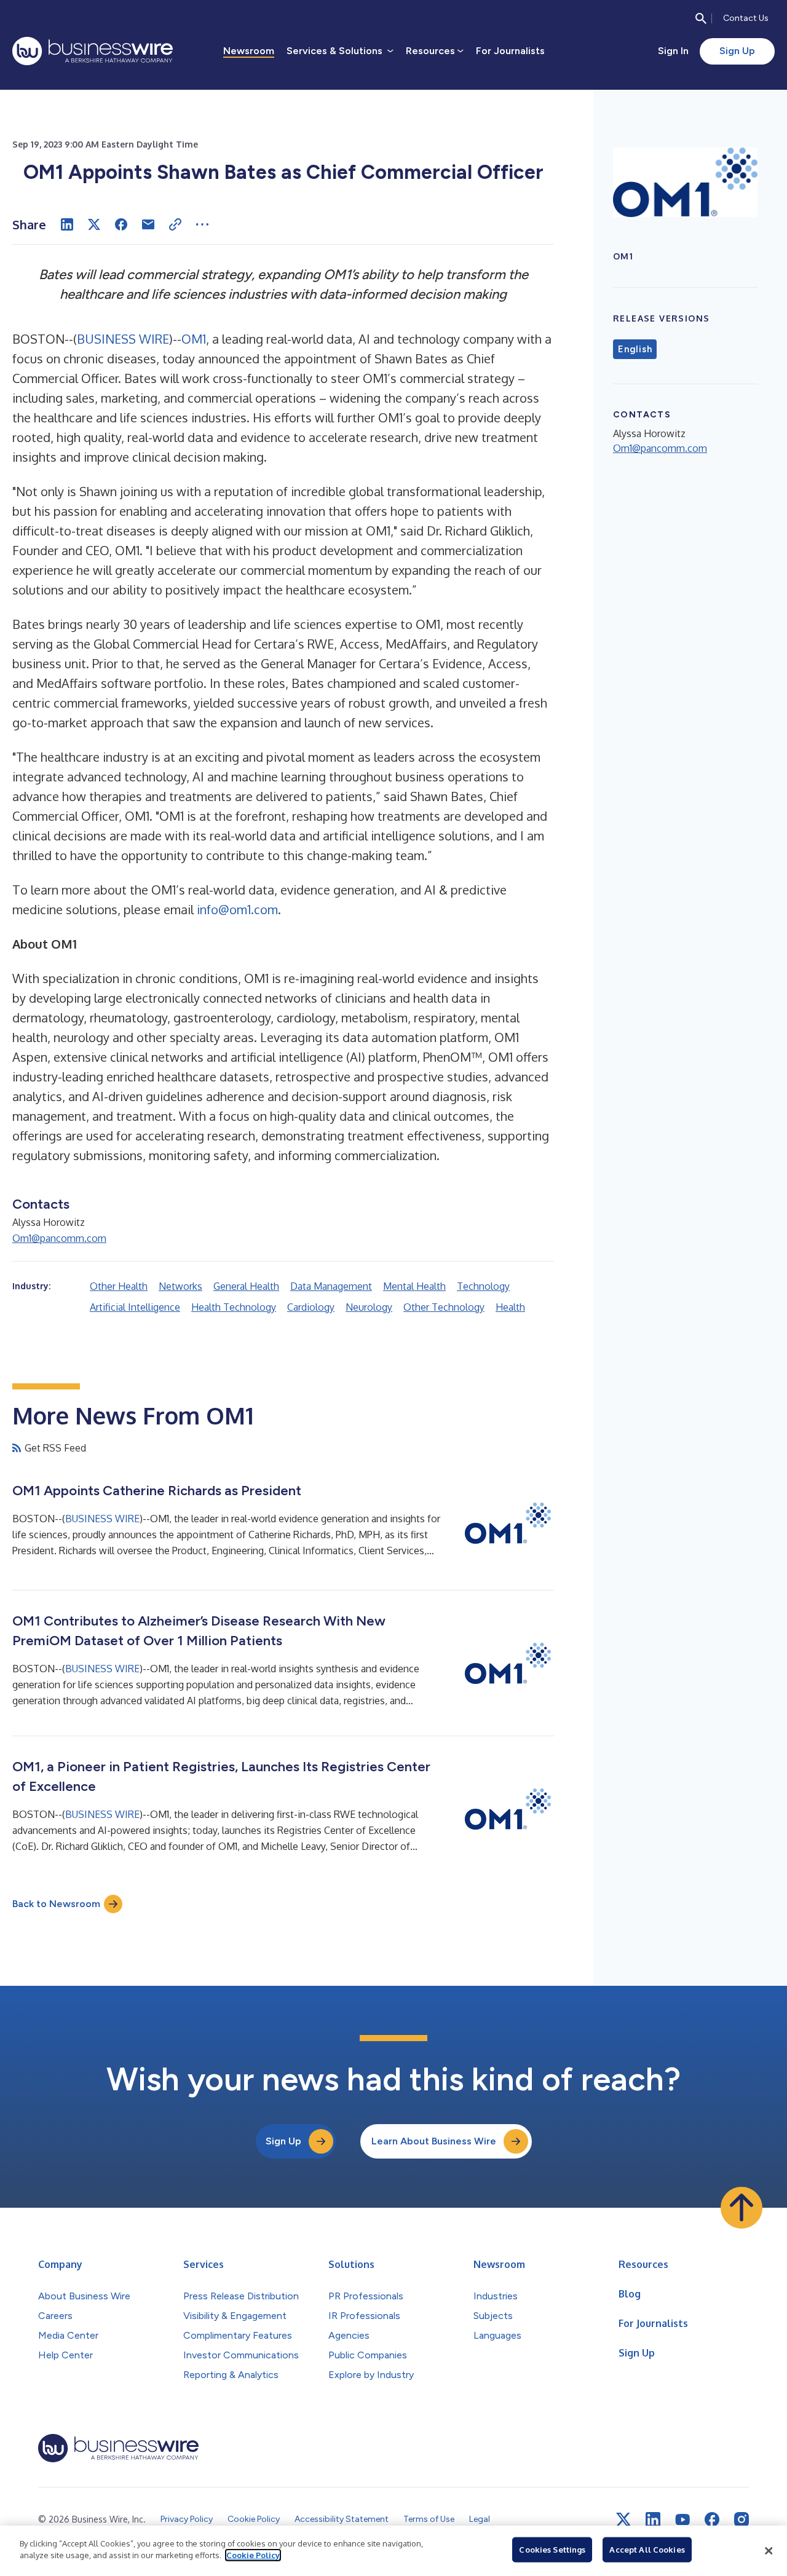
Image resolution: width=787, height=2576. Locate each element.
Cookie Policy (253, 2555)
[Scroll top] (742, 2208)
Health (510, 1307)
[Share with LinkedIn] (67, 224)
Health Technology (234, 1307)
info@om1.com (237, 909)
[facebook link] (712, 2519)
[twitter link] (623, 2519)
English (635, 349)
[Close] (769, 2551)
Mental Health (414, 1286)
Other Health (119, 1286)
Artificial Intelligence (135, 1307)
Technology (483, 1286)
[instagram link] (742, 2519)
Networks (180, 1286)
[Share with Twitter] (94, 224)
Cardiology (311, 1307)
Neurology (369, 1307)
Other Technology (444, 1307)
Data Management (331, 1286)
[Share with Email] (148, 224)
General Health (246, 1286)
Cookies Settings (552, 2550)
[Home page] (93, 51)
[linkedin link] (653, 2519)
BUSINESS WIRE (123, 339)
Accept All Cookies (647, 2550)
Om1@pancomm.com (59, 1238)
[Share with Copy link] (175, 224)
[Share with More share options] (202, 224)
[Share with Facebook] (121, 224)
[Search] (701, 18)
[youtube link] (682, 2520)
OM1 (194, 339)
